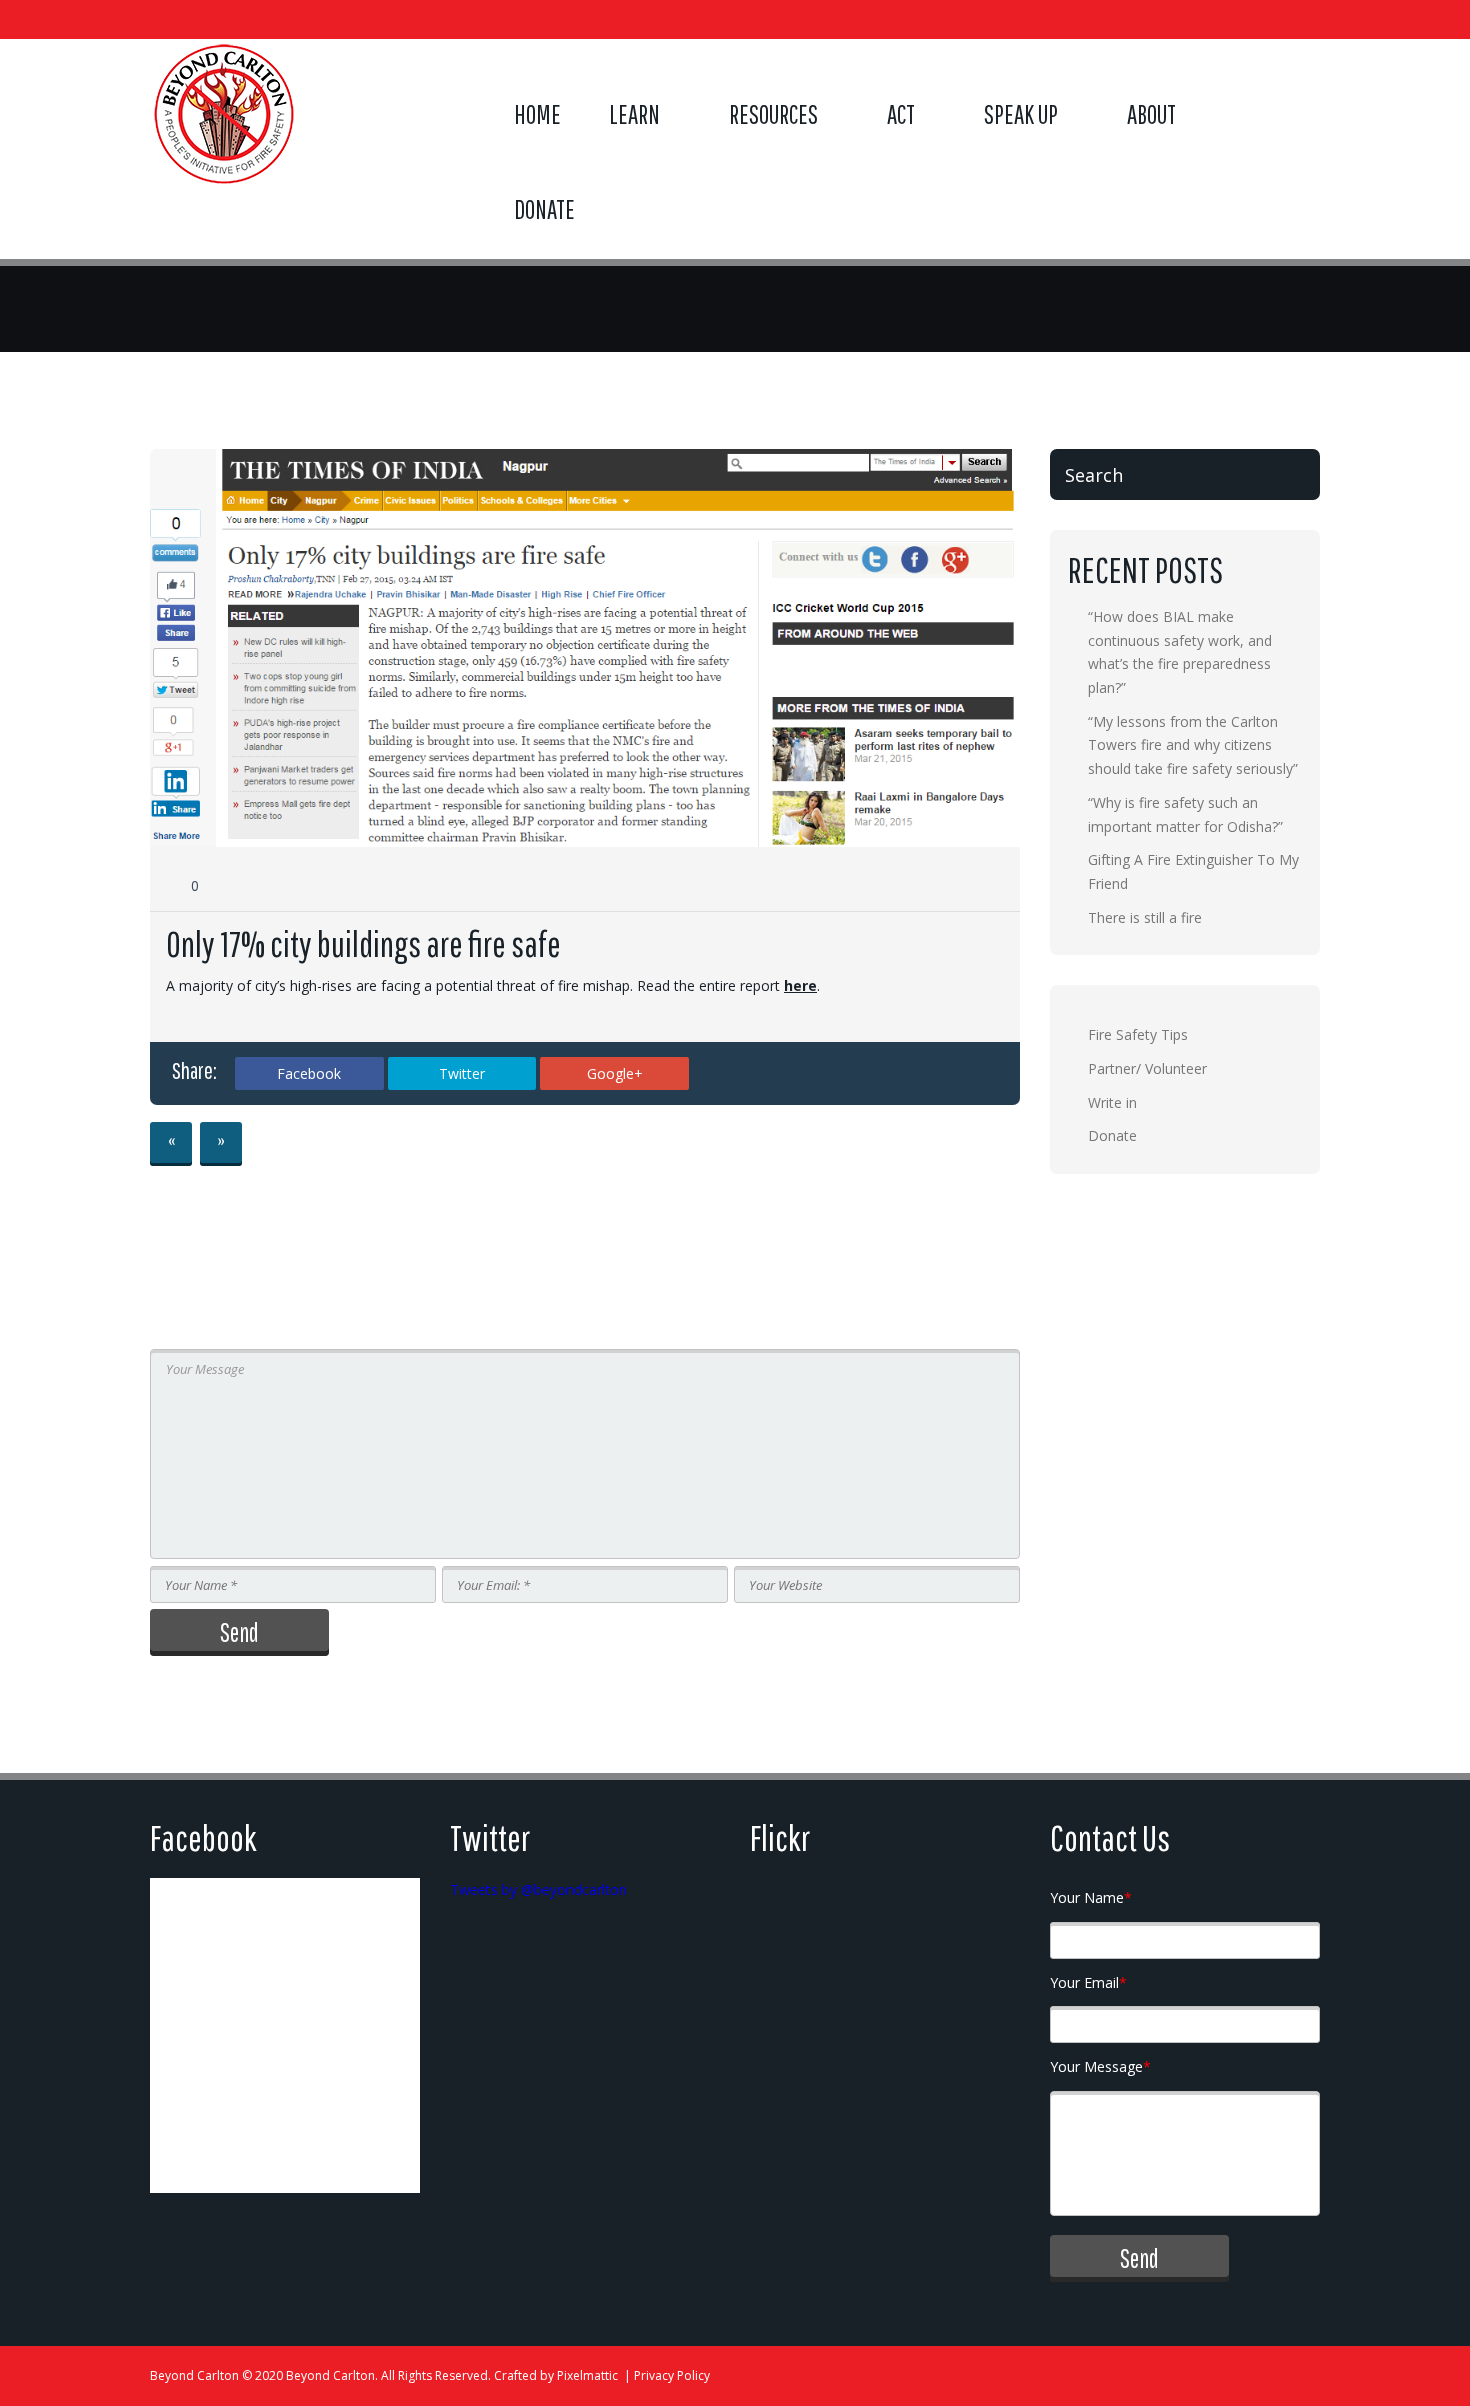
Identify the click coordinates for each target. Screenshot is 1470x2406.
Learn (634, 114)
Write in (1112, 1102)
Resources (773, 114)
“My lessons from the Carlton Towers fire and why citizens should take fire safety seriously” (1193, 745)
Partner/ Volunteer (1147, 1068)
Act (901, 114)
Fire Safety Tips (1138, 1034)
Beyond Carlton (194, 2375)
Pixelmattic (587, 2375)
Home (537, 114)
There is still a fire (1145, 917)
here (800, 985)
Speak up (1021, 114)
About (1151, 114)
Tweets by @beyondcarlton (538, 1889)
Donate (544, 209)
